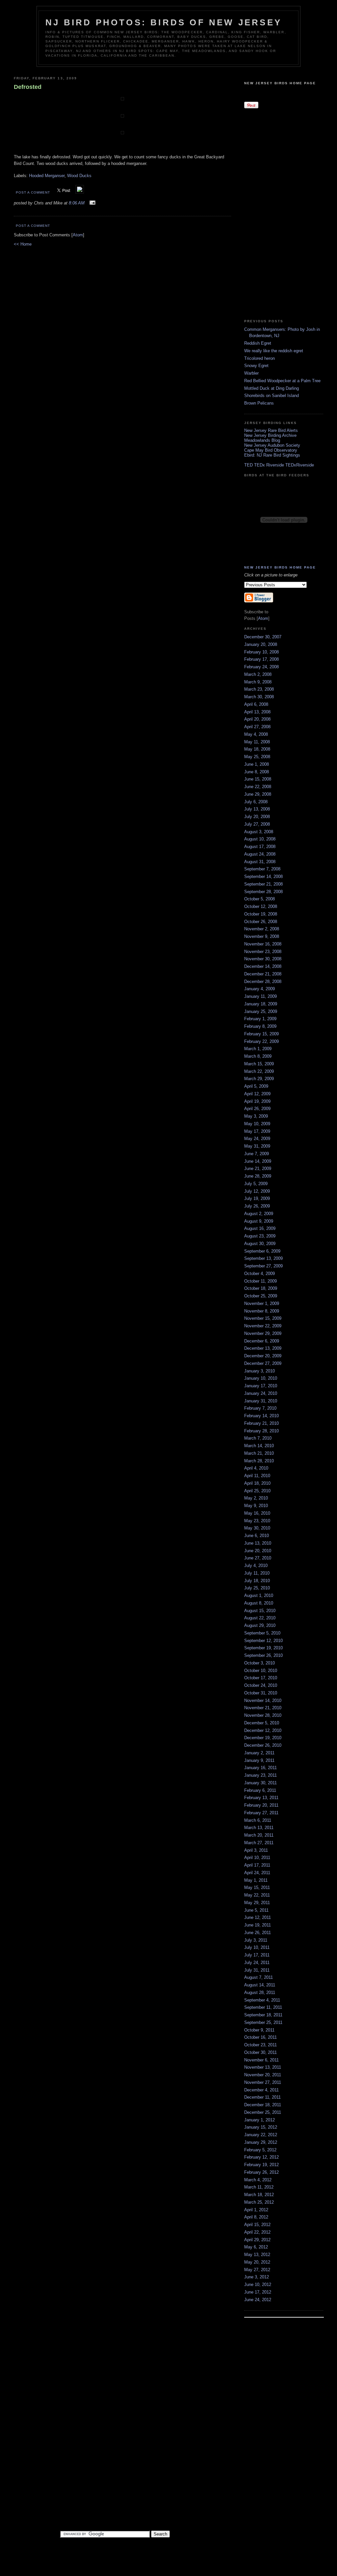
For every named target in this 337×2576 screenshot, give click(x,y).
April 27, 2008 (257, 727)
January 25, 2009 (261, 1011)
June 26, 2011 (258, 1933)
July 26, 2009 (257, 1206)
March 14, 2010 (259, 1446)
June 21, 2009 (258, 1168)
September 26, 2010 (263, 1655)
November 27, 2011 (263, 2082)
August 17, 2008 (260, 847)
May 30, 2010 (257, 1528)
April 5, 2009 (256, 1086)
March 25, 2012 (259, 2202)
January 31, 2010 (261, 1401)
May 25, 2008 (257, 757)
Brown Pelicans (259, 403)
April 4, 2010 (256, 1468)
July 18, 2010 (257, 1581)
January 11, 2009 (260, 996)
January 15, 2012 (261, 2127)
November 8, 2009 (262, 1311)
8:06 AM (77, 203)
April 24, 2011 (257, 1873)
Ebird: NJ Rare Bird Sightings (272, 455)
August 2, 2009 (259, 1214)
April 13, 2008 (257, 712)
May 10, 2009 (257, 1124)
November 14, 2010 (263, 1700)
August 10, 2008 (260, 839)
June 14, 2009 (258, 1161)
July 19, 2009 (257, 1198)
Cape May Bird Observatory (271, 450)
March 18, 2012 (259, 2195)
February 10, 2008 (261, 652)
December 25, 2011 (263, 2112)
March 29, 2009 (259, 1079)
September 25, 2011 (263, 2022)
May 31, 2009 (257, 1146)
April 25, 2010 (257, 1491)
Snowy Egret (256, 366)
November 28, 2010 (263, 1715)
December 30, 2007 (263, 637)
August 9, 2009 (259, 1221)
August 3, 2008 (259, 832)
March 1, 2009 (258, 1049)
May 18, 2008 (257, 749)
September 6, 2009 (262, 1251)
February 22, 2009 (261, 1041)
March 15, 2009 (259, 1064)
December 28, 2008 (263, 982)
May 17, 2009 (257, 1131)
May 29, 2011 (257, 1903)
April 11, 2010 (257, 1476)
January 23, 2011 (260, 1775)
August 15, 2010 (260, 1611)
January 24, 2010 (261, 1393)
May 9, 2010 (256, 1506)
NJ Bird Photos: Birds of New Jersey (164, 22)
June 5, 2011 (256, 1910)
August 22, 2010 (260, 1618)
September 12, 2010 (263, 1641)
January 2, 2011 (259, 1753)
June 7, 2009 (257, 1154)
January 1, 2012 (259, 2120)
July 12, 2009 (257, 1191)
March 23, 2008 (259, 689)
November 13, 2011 (263, 2067)
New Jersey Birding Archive (270, 435)
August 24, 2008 (260, 854)
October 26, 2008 (261, 922)
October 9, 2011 (259, 2030)
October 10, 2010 (261, 1671)
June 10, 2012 (258, 2284)
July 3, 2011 (256, 1940)
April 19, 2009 (257, 1101)
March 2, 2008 (258, 674)
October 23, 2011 (260, 2045)
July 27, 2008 (257, 824)
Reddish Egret (258, 343)
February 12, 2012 (261, 2157)
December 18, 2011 (263, 2105)
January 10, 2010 (261, 1378)
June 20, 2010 (258, 1551)
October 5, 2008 (259, 899)
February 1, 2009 (260, 1019)
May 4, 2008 (256, 734)
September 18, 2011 (263, 2015)
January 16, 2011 (260, 1768)
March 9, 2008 (258, 682)
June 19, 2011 (258, 1925)
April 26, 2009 (257, 1109)
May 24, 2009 (257, 1139)
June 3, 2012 (257, 2277)
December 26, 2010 (263, 1745)
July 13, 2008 (257, 809)
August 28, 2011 (260, 1992)
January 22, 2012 (261, 2135)
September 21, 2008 (263, 884)
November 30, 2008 (263, 959)
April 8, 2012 (256, 2217)
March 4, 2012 (258, 2180)
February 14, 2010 (261, 1416)
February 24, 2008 (261, 667)
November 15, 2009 (263, 1318)
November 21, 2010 (263, 1708)
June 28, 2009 (258, 1176)
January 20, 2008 (261, 644)
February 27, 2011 (261, 1813)
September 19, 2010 (263, 1648)
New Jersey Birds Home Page (280, 83)
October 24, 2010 (261, 1685)
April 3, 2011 (256, 1850)
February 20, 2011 (261, 1805)
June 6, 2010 (257, 1536)
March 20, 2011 (259, 1835)
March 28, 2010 (259, 1461)
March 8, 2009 (258, 1056)
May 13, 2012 (257, 2255)
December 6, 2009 (262, 1341)
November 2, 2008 (262, 929)
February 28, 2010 (261, 1431)
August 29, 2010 (260, 1625)
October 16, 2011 (260, 2037)
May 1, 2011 (256, 1880)
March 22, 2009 (259, 1071)
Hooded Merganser (47, 176)
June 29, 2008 (258, 794)
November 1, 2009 (262, 1303)
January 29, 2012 (261, 2142)
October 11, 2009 (260, 1281)
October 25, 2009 (261, 1296)
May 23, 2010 (257, 1521)
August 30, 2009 (260, 1244)
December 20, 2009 (263, 1356)
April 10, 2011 (257, 1858)
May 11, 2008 (257, 742)
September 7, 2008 (262, 869)
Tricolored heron (259, 358)
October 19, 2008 (261, 914)
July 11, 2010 (257, 1573)
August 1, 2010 (259, 1595)
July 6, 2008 (256, 802)
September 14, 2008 (263, 876)
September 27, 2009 (263, 1266)
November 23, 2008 (263, 952)
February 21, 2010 (261, 1423)
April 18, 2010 (257, 1483)
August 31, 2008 (260, 862)
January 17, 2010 (261, 1386)
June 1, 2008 (257, 764)
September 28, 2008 (263, 892)
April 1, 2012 (256, 2210)
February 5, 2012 (260, 2150)
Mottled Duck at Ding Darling (272, 388)
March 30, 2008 (259, 697)
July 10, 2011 (257, 1947)
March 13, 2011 (259, 1828)
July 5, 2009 (256, 1184)
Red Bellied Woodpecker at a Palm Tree (282, 381)
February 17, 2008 (261, 659)
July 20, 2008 (257, 817)
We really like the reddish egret (274, 351)
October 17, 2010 (261, 1678)
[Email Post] (91, 203)
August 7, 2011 (259, 1977)
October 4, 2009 (259, 1274)
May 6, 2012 (256, 2247)
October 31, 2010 (261, 1693)
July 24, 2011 (257, 1963)
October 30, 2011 (260, 2052)
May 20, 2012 (257, 2262)
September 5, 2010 (262, 1633)
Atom (78, 235)
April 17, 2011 (257, 1865)
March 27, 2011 (259, 1843)
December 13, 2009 (263, 1348)
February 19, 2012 (261, 2165)
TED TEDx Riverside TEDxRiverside (279, 465)
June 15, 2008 (258, 779)
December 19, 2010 (263, 1738)
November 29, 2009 (263, 1333)
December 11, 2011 (262, 2097)
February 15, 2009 (261, 1034)
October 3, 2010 (259, 1663)
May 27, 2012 (257, 2270)
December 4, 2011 (261, 2090)
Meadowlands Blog (262, 440)
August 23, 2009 (260, 1236)
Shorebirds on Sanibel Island (272, 396)
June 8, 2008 (257, 772)
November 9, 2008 (262, 936)
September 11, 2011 (263, 2007)
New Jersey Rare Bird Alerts (271, 430)
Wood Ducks (79, 176)
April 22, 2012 (257, 2232)
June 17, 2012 (258, 2292)
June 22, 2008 (258, 787)
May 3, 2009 (256, 1116)
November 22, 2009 (263, 1326)
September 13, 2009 (263, 1258)
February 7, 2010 (260, 1408)
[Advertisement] (271, 213)
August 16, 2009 (260, 1228)
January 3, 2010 (259, 1371)
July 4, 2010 (256, 1566)
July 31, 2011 (257, 1970)
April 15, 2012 (257, 2225)
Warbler (251, 373)
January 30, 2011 (260, 1783)
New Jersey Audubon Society (272, 445)
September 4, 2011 (262, 2000)
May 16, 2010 (257, 1513)
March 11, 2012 (259, 2187)
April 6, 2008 (256, 704)
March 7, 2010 (258, 1438)
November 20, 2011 (263, 2075)
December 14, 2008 (263, 966)
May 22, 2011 (257, 1895)
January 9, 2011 (259, 1760)
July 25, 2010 (257, 1588)
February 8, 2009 (260, 1026)
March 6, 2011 (258, 1820)
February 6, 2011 (260, 1790)
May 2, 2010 (256, 1498)
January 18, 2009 (261, 1004)
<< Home (23, 244)
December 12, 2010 (263, 1730)
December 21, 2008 (263, 974)
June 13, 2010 (258, 1543)
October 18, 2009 (261, 1288)
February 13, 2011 (261, 1798)
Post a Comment (33, 192)
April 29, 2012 (257, 2240)
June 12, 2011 (258, 1917)
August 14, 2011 (260, 1985)
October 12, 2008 (261, 906)
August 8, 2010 (259, 1603)
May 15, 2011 (257, 1887)
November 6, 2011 (261, 2060)
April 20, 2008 (257, 719)
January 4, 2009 (259, 989)
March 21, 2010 (259, 1453)
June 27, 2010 (258, 1558)
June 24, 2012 (258, 2300)
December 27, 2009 (263, 1363)
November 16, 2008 (263, 944)
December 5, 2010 (262, 1723)
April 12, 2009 (257, 1094)
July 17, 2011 (257, 1955)
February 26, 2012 (261, 2172)
